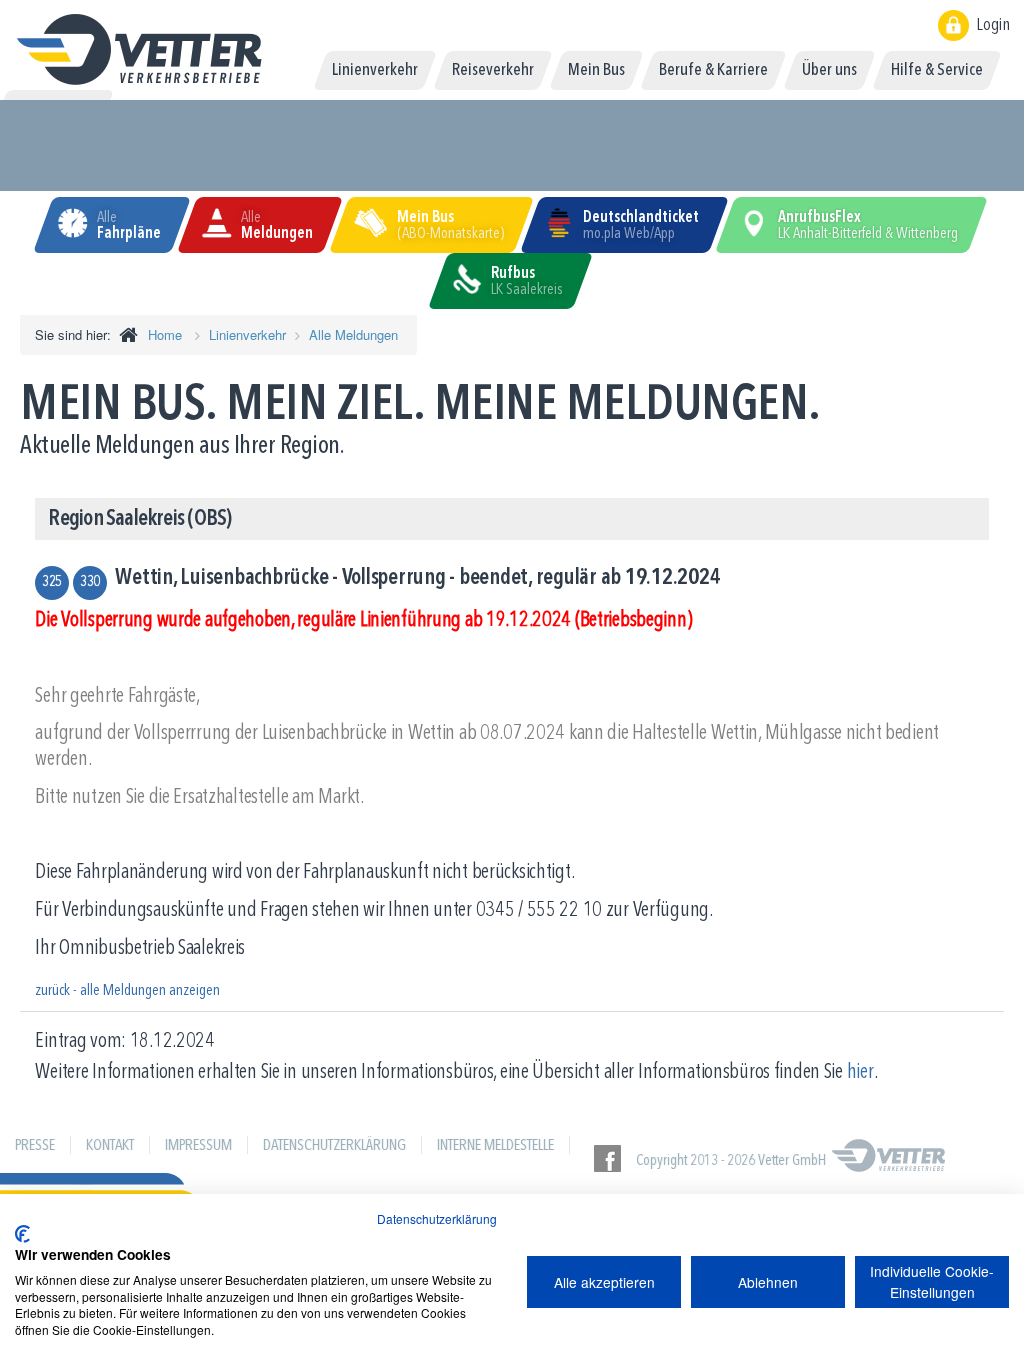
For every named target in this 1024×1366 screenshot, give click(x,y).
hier (860, 1072)
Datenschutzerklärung (334, 1146)
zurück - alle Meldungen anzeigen (127, 991)
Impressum (198, 1146)
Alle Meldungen (353, 334)
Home (165, 334)
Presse (35, 1146)
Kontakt (110, 1146)
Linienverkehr (247, 334)
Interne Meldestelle (495, 1146)
